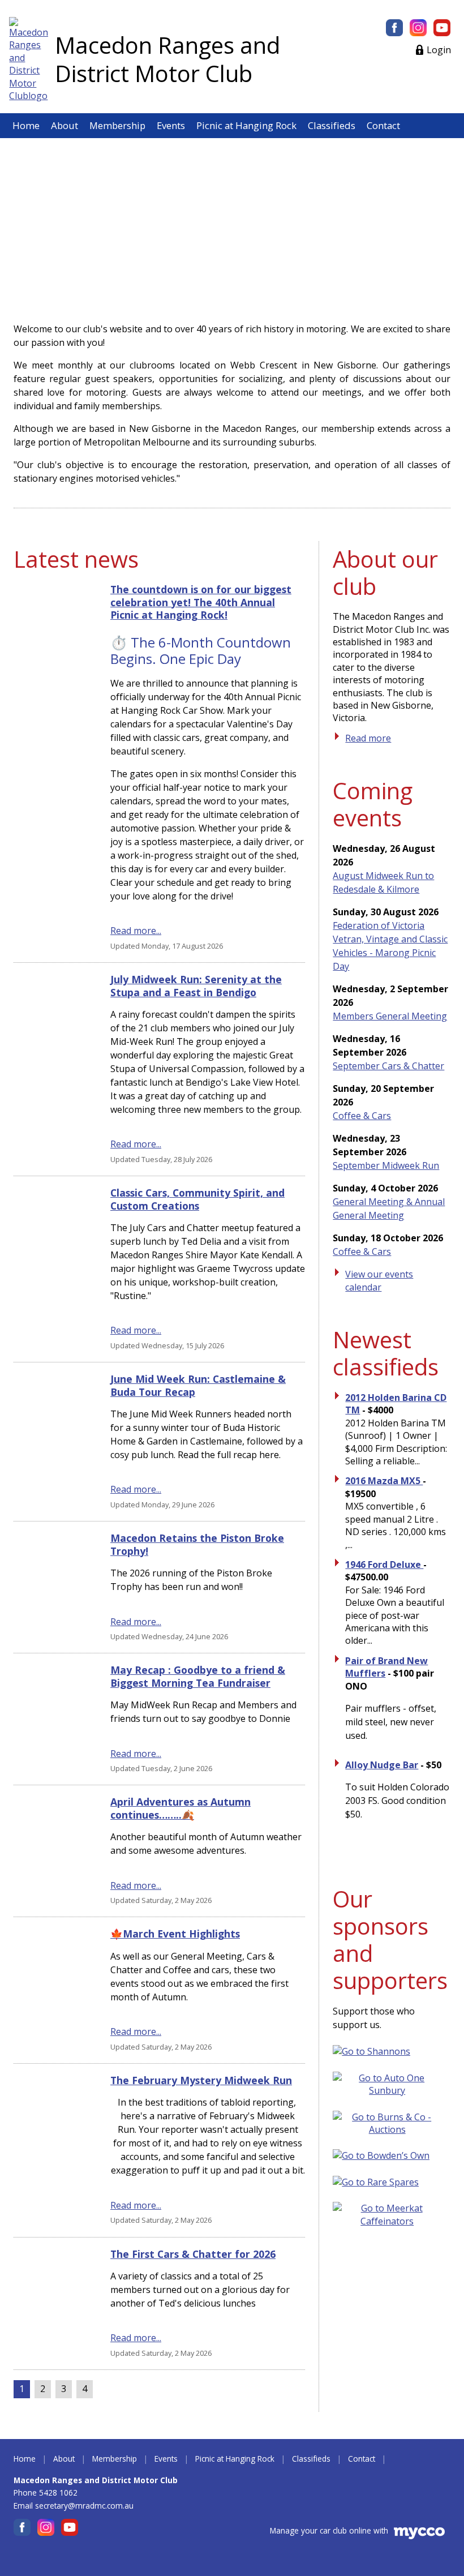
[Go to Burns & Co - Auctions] (392, 2129)
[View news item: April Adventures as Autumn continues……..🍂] (52, 1851)
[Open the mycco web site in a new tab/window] (419, 2536)
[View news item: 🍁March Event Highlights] (52, 1990)
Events (171, 125)
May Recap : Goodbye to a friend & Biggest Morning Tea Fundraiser (198, 1676)
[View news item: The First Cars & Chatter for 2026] (52, 2304)
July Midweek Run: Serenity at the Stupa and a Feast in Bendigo (196, 985)
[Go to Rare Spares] (380, 2182)
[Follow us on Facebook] (394, 28)
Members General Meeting (390, 1016)
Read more (368, 738)
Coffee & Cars (362, 1116)
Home (26, 125)
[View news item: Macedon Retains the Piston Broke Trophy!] (52, 1587)
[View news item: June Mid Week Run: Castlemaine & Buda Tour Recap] (52, 1442)
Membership (117, 125)
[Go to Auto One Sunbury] (392, 2090)
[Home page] (29, 59)
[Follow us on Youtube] (442, 28)
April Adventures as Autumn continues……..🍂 (181, 1808)
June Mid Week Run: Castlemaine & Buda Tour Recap (198, 1385)
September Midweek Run (386, 1165)
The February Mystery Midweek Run (201, 2080)
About (65, 125)
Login (439, 50)
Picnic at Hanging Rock (246, 125)
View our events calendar (379, 1280)
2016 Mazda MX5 (384, 1481)
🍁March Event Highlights (175, 1934)
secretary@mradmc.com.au (84, 2506)
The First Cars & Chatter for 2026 (193, 2254)
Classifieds (332, 125)
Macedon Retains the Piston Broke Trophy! (197, 1544)
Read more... (136, 931)
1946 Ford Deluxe (384, 1565)
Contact (383, 125)
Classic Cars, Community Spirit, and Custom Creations (197, 1199)
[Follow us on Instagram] (418, 28)
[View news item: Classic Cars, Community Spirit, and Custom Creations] (52, 1269)
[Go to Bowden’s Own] (386, 2155)
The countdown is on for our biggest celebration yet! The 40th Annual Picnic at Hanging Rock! (201, 602)
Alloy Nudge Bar (382, 1765)
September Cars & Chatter (388, 1066)
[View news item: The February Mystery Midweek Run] (52, 2150)
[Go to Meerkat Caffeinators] (392, 2221)
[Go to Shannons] (376, 2051)
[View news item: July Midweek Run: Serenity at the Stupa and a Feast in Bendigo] (52, 1069)
